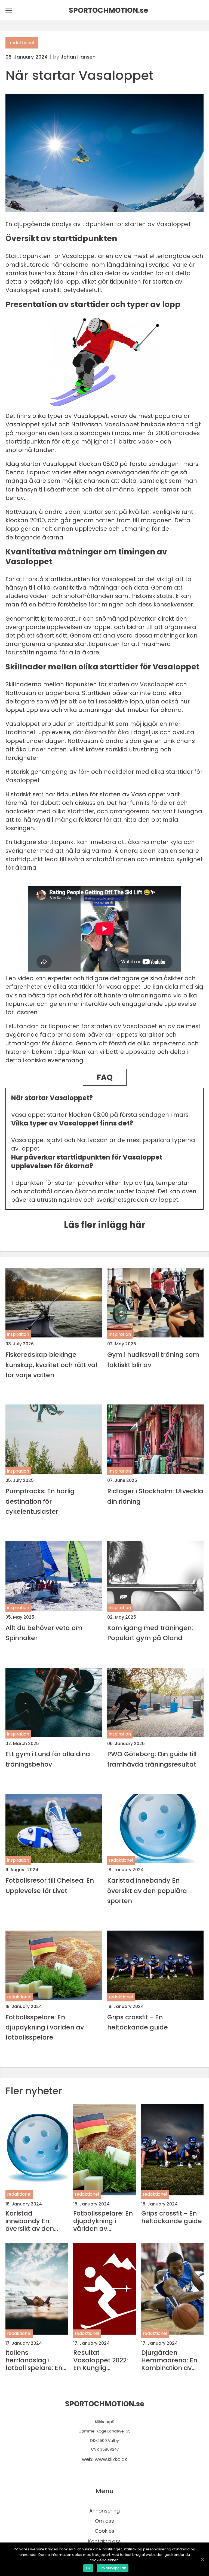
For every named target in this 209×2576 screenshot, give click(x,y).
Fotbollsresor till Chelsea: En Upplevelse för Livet (50, 1885)
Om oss (104, 2521)
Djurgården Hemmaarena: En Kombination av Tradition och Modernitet (169, 2360)
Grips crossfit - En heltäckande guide (138, 2022)
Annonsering (104, 2511)
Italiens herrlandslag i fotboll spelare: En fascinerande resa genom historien (35, 2360)
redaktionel (22, 43)
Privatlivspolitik (113, 2568)
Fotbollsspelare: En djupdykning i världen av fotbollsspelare (45, 2027)
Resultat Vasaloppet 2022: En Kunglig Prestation (101, 2360)
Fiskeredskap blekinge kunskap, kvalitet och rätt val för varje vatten (51, 1365)
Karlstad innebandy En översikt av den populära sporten (147, 1891)
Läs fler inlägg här (105, 1225)
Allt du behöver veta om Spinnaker (44, 1633)
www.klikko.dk (111, 2459)
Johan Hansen (78, 57)
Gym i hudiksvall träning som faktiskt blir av (153, 1360)
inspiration (18, 1334)
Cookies (104, 2531)
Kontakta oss (104, 2541)
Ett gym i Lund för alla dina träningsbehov (48, 1759)
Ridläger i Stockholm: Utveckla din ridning (155, 1496)
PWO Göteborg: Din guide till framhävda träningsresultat (152, 1759)
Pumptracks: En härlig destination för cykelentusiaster (40, 1501)
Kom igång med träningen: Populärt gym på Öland (150, 1633)
